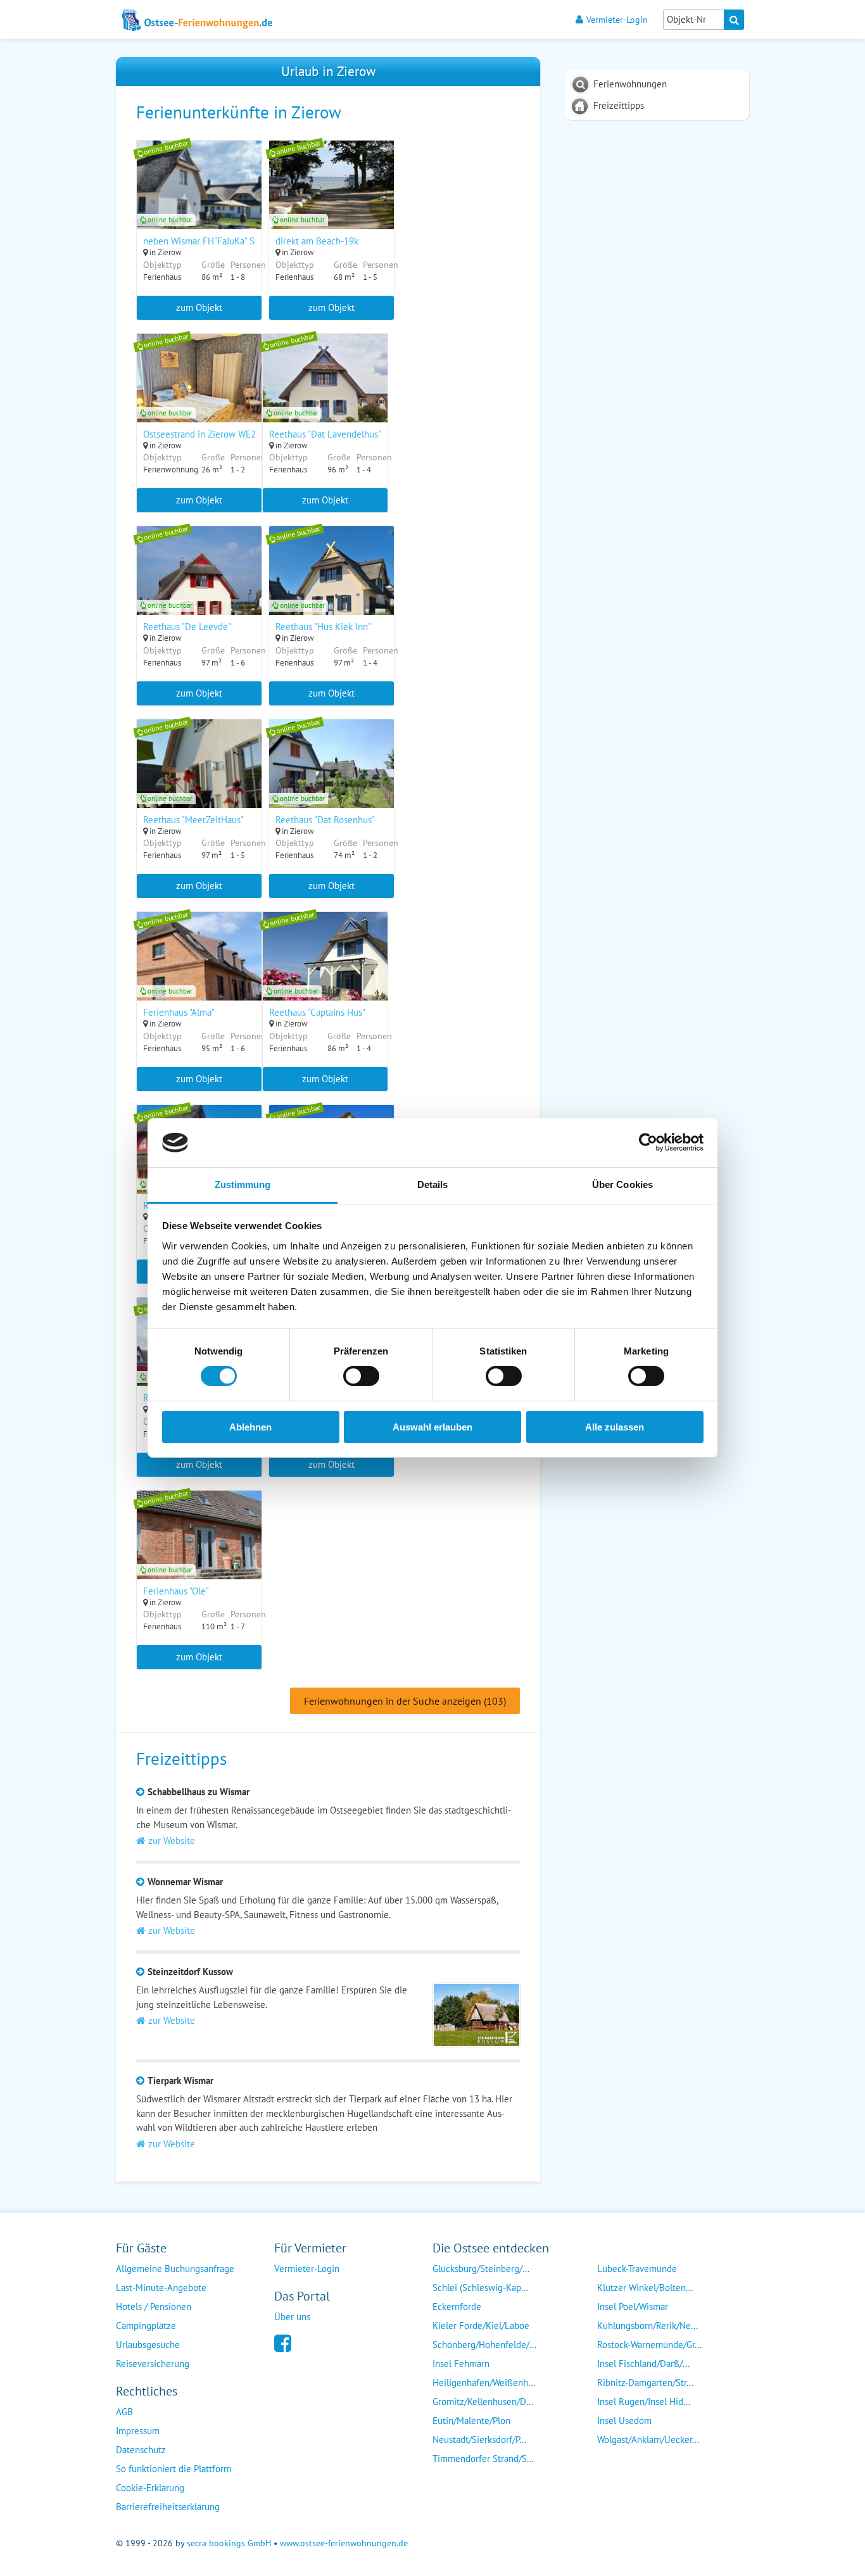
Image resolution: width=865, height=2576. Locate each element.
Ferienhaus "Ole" (176, 1591)
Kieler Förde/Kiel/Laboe (481, 2326)
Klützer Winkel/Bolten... (645, 2288)
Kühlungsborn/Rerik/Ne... (647, 2326)
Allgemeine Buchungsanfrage (175, 2269)
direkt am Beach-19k (317, 241)
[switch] (361, 1376)
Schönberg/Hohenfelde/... (484, 2345)
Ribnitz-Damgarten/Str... (645, 2383)
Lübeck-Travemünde (637, 2269)
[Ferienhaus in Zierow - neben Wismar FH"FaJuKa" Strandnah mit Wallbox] (199, 201)
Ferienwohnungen (630, 84)
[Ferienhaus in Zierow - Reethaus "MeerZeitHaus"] (199, 780)
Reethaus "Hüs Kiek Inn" (323, 627)
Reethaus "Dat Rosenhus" (325, 820)
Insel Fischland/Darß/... (643, 2364)
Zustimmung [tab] (243, 1184)
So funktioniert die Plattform (174, 2469)
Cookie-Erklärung (150, 2488)
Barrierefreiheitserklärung (168, 2507)
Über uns (292, 2317)
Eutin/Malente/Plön (471, 2421)
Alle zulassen (615, 1427)
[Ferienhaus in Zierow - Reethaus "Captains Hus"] (325, 973)
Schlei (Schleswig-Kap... (480, 2288)
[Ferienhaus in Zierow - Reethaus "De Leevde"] (199, 587)
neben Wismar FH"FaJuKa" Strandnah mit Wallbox (242, 241)
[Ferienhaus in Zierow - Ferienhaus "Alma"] (199, 973)
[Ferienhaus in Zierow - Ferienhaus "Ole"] (199, 1551)
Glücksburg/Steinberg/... (481, 2269)
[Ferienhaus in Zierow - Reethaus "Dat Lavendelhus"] (325, 395)
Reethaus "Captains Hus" (317, 1012)
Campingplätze (146, 2326)
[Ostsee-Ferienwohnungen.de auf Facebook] (283, 2342)
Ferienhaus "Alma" (179, 1012)
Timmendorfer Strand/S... (483, 2459)
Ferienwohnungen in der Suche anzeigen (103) (405, 1701)
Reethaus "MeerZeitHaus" (193, 820)
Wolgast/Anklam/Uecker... (648, 2440)
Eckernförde (457, 2307)
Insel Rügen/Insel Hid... (644, 2402)
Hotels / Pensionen (154, 2307)
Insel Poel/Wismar (633, 2307)
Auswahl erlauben (432, 1427)
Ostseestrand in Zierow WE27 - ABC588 (221, 434)
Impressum (138, 2431)
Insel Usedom (624, 2421)
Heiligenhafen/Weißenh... (484, 2383)
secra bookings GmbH (229, 2543)
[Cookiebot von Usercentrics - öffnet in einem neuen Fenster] (648, 1142)
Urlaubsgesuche (148, 2345)
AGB (124, 2412)
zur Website (172, 1840)
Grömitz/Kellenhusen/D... (483, 2402)
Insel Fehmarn (461, 2364)
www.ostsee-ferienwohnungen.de (344, 2543)
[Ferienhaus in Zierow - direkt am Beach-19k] (331, 201)
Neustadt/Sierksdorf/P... (479, 2440)
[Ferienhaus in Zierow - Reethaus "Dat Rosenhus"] (331, 780)
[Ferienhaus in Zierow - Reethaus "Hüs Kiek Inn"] (331, 587)
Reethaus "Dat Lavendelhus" (325, 434)
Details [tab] (433, 1184)
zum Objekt (199, 307)
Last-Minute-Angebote (161, 2288)
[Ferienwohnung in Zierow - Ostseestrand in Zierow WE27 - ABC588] (199, 395)
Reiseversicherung (153, 2364)
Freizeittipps (619, 105)
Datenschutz (141, 2450)
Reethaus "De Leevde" (187, 627)
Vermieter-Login (617, 19)
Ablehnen (250, 1427)
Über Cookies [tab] (622, 1184)
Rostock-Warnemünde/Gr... (649, 2345)
